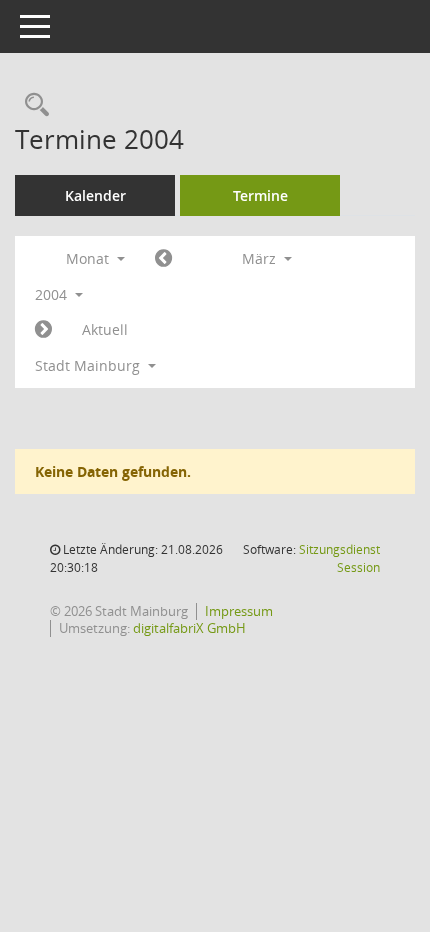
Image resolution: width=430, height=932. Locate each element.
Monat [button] (89, 258)
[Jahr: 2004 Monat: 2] (163, 259)
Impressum (239, 611)
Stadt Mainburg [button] (89, 365)
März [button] (261, 258)
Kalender (95, 195)
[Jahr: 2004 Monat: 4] (43, 330)
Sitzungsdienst (339, 558)
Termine (260, 195)
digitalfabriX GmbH (189, 628)
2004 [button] (53, 294)
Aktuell (105, 329)
